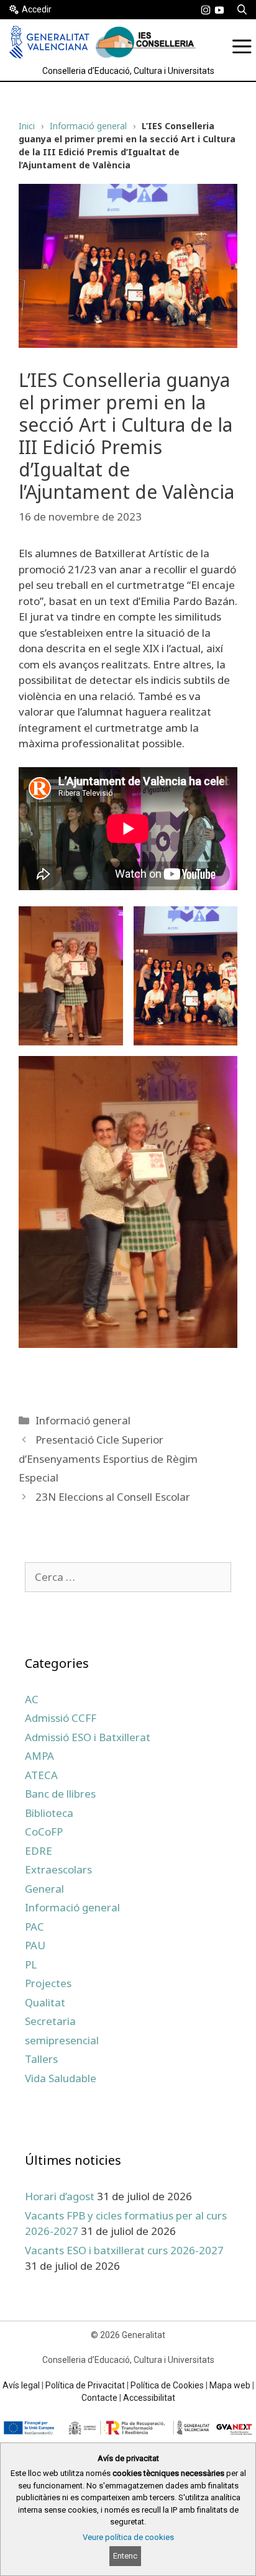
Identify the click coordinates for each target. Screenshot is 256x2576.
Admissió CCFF (61, 1718)
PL (31, 1964)
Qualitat (45, 2002)
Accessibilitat (149, 2398)
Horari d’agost (60, 2196)
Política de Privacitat (85, 2385)
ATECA (41, 1775)
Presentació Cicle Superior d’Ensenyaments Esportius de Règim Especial (108, 1459)
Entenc (125, 2556)
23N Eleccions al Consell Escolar (113, 1497)
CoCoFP (44, 1832)
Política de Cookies (167, 2385)
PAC (34, 1927)
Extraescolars (58, 1869)
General (44, 1889)
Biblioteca (49, 1813)
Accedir (37, 9)
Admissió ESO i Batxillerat (88, 1737)
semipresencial (62, 2040)
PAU (35, 1945)
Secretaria (50, 2021)
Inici (27, 126)
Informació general (88, 126)
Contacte (99, 2398)
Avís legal (21, 2385)
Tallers (41, 2059)
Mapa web (230, 2385)
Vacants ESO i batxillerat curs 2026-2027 (124, 2250)
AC (32, 1699)
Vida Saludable (61, 2078)
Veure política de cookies (128, 2537)
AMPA (39, 1756)
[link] (206, 10)
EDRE (39, 1851)
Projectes (48, 1983)
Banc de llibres (60, 1794)
